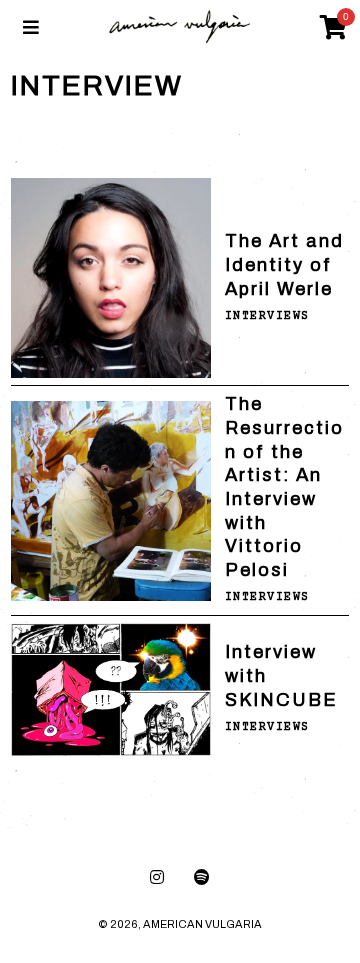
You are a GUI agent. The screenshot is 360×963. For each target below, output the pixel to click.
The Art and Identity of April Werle (284, 264)
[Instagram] (157, 877)
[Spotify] (202, 877)
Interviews (267, 316)
